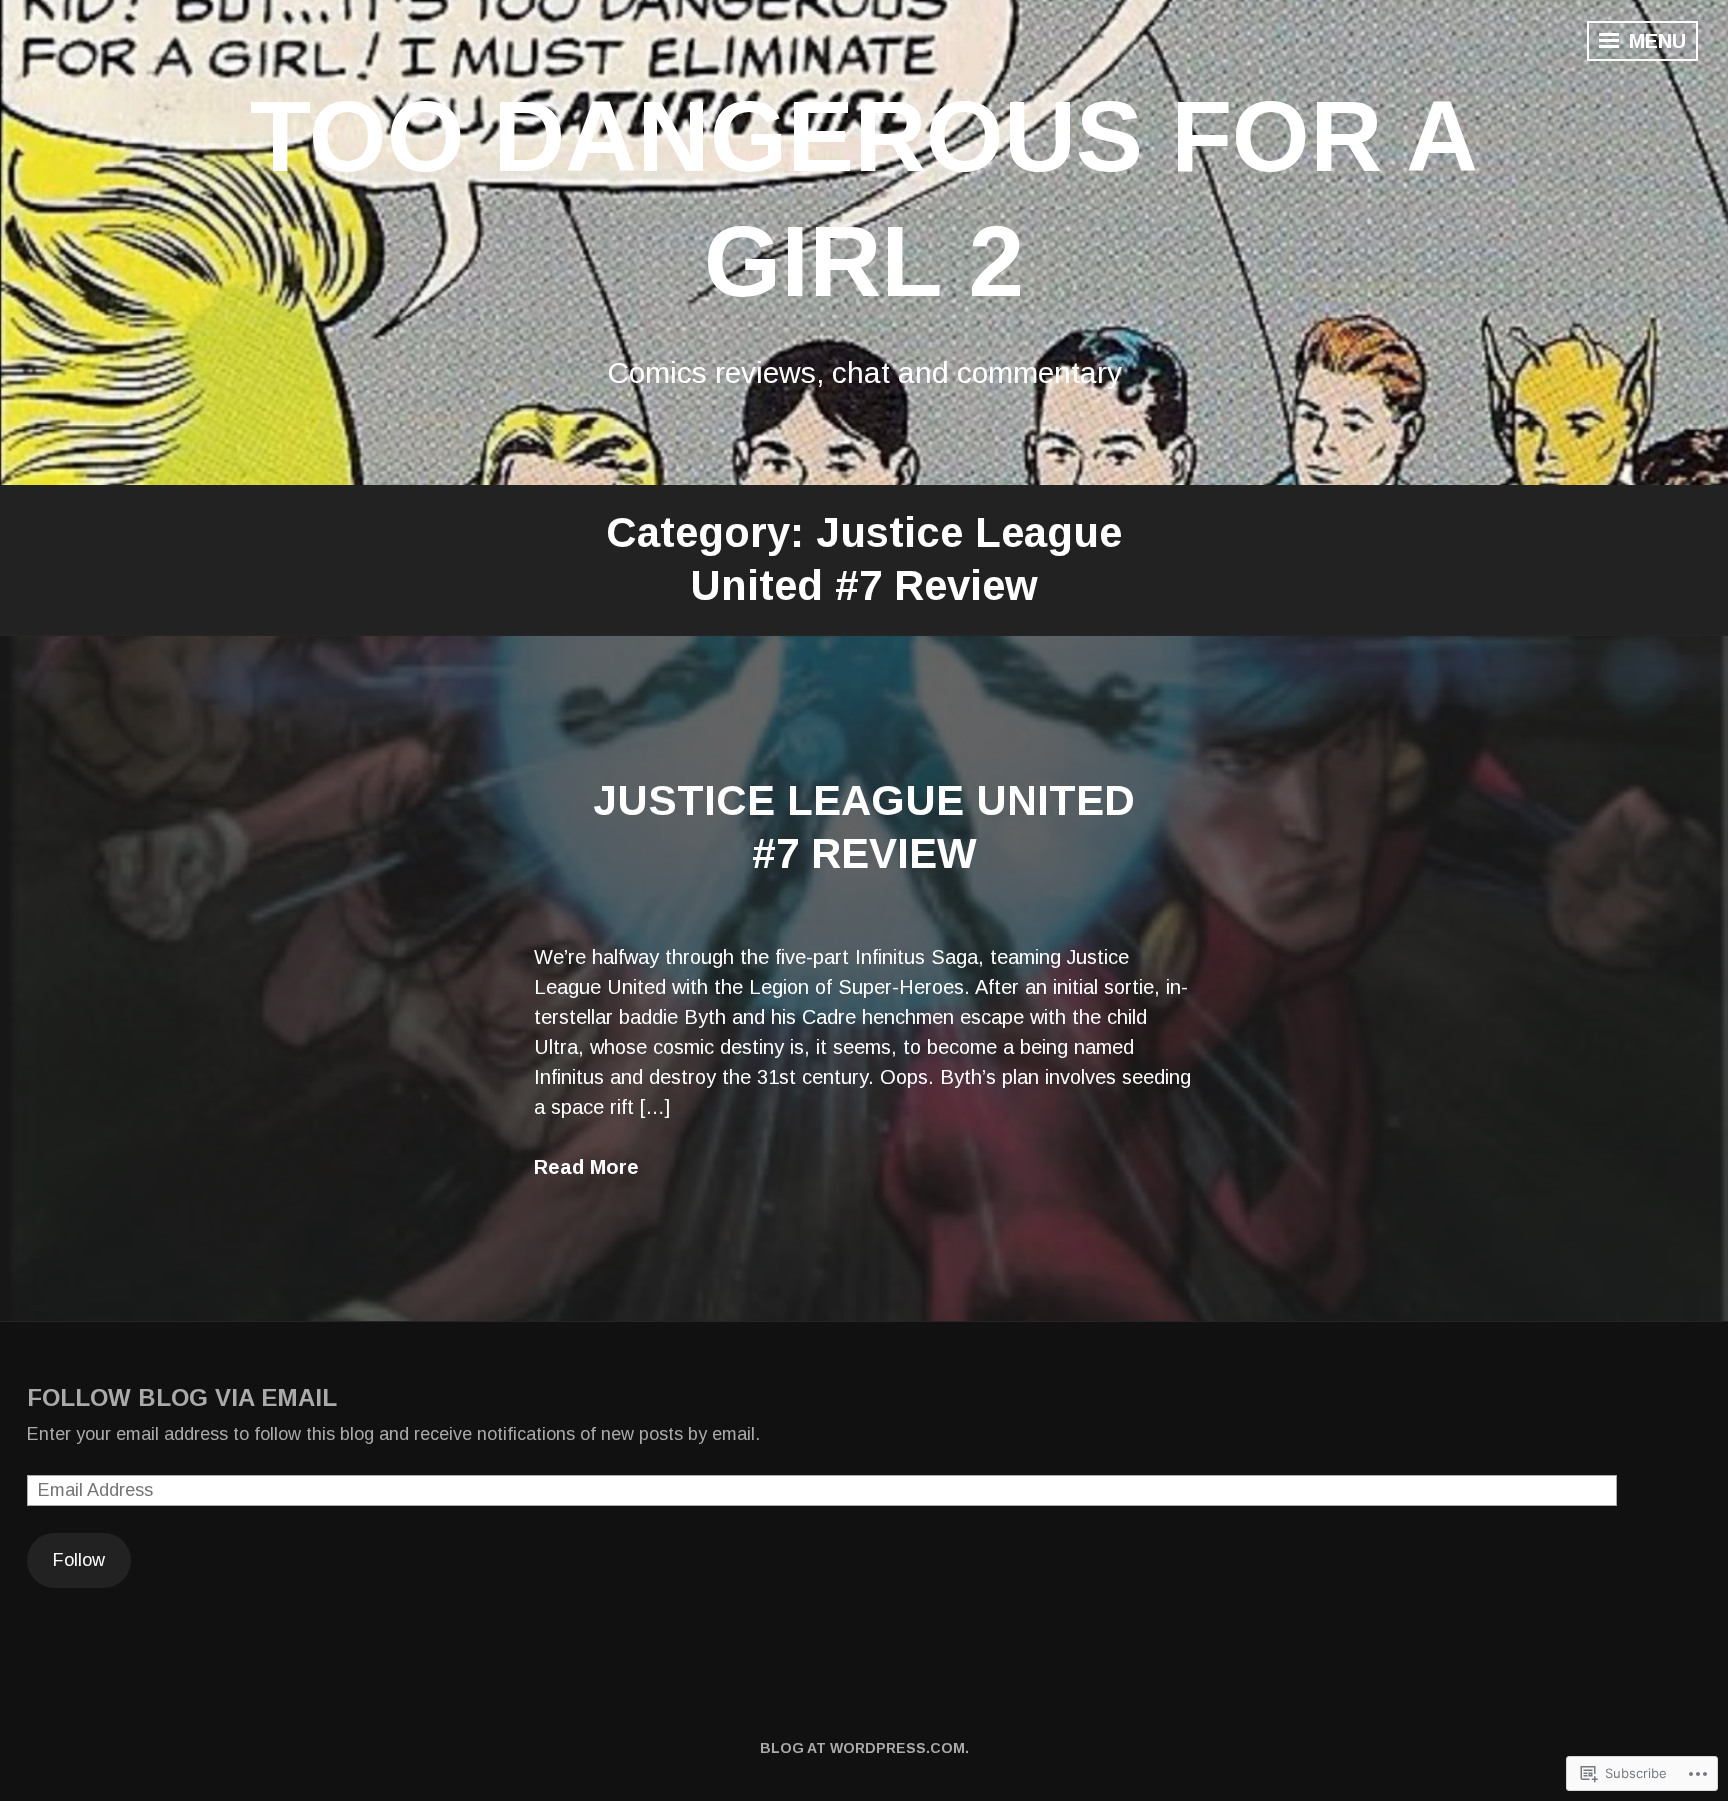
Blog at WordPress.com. (864, 1748)
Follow (79, 1560)
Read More (586, 1167)
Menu (1654, 41)
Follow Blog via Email (182, 1397)
